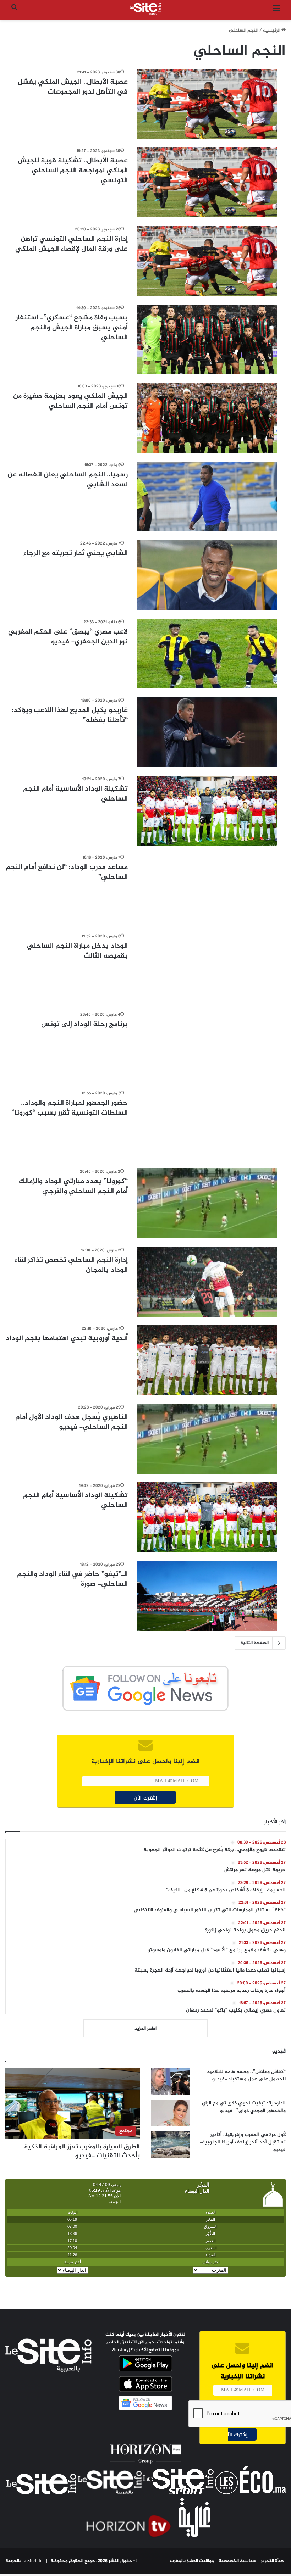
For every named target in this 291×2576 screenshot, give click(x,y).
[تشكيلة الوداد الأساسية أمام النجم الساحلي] (207, 811)
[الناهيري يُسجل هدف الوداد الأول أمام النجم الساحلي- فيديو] (207, 1439)
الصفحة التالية (254, 1643)
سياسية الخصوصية (237, 2561)
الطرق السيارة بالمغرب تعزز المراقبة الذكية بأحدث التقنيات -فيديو (82, 2151)
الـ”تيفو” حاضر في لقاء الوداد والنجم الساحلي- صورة (72, 1579)
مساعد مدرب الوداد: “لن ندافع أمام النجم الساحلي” (67, 872)
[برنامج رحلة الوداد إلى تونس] (207, 1046)
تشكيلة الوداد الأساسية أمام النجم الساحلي (75, 794)
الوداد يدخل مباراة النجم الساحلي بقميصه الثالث (77, 951)
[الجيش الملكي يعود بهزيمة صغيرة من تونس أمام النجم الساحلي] (207, 418)
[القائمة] (277, 12)
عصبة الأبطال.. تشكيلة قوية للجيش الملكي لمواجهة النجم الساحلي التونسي (73, 171)
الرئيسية (272, 30)
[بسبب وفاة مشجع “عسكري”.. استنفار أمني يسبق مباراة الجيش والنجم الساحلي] (207, 340)
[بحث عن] (14, 12)
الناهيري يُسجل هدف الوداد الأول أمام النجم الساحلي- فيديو (72, 1422)
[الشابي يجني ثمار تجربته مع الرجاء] (207, 575)
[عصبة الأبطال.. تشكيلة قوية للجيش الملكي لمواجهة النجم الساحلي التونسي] (207, 183)
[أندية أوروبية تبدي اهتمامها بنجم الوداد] (207, 1360)
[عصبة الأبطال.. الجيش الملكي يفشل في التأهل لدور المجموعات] (207, 104)
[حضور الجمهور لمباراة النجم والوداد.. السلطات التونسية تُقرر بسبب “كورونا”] (207, 1125)
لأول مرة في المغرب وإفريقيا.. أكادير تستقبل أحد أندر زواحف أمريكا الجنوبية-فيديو (243, 2142)
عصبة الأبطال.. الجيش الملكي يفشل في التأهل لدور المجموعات (73, 87)
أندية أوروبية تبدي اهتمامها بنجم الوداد (67, 1339)
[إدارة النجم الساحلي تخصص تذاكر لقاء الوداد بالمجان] (207, 1282)
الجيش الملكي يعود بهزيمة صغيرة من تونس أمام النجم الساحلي (70, 401)
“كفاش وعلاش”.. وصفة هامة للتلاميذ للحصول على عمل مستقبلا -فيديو (246, 2075)
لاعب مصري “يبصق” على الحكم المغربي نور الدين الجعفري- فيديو (68, 637)
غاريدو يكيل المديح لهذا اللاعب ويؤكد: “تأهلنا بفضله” (70, 715)
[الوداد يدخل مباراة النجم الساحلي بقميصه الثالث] (207, 968)
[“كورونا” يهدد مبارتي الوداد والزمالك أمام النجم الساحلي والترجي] (207, 1203)
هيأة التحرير (272, 2561)
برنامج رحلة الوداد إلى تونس (84, 1024)
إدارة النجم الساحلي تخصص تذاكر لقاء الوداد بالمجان (71, 1265)
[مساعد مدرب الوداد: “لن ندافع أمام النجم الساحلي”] (207, 889)
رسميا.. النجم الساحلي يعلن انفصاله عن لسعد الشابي (68, 480)
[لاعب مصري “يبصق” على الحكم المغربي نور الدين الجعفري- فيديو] (207, 654)
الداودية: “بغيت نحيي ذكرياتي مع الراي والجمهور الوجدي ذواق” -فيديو (244, 2107)
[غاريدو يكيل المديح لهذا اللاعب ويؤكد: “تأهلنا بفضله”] (207, 732)
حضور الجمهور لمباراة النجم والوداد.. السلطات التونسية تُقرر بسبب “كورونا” (70, 1108)
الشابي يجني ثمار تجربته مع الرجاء (76, 553)
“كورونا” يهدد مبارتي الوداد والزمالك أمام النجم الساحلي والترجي (73, 1186)
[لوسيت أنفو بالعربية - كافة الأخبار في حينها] (145, 9)
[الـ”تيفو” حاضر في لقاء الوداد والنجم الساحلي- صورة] (207, 1596)
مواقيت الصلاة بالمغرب (192, 2561)
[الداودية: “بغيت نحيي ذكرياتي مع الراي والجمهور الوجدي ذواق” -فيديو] (171, 2113)
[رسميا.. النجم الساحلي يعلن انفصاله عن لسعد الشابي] (207, 497)
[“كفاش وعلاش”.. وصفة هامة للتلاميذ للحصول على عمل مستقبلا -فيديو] (171, 2082)
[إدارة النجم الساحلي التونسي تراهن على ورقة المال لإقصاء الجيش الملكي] (207, 261)
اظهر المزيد (145, 2029)
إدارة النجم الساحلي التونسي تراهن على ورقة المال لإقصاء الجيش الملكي (72, 244)
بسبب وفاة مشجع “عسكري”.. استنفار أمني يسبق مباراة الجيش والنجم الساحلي (72, 328)
